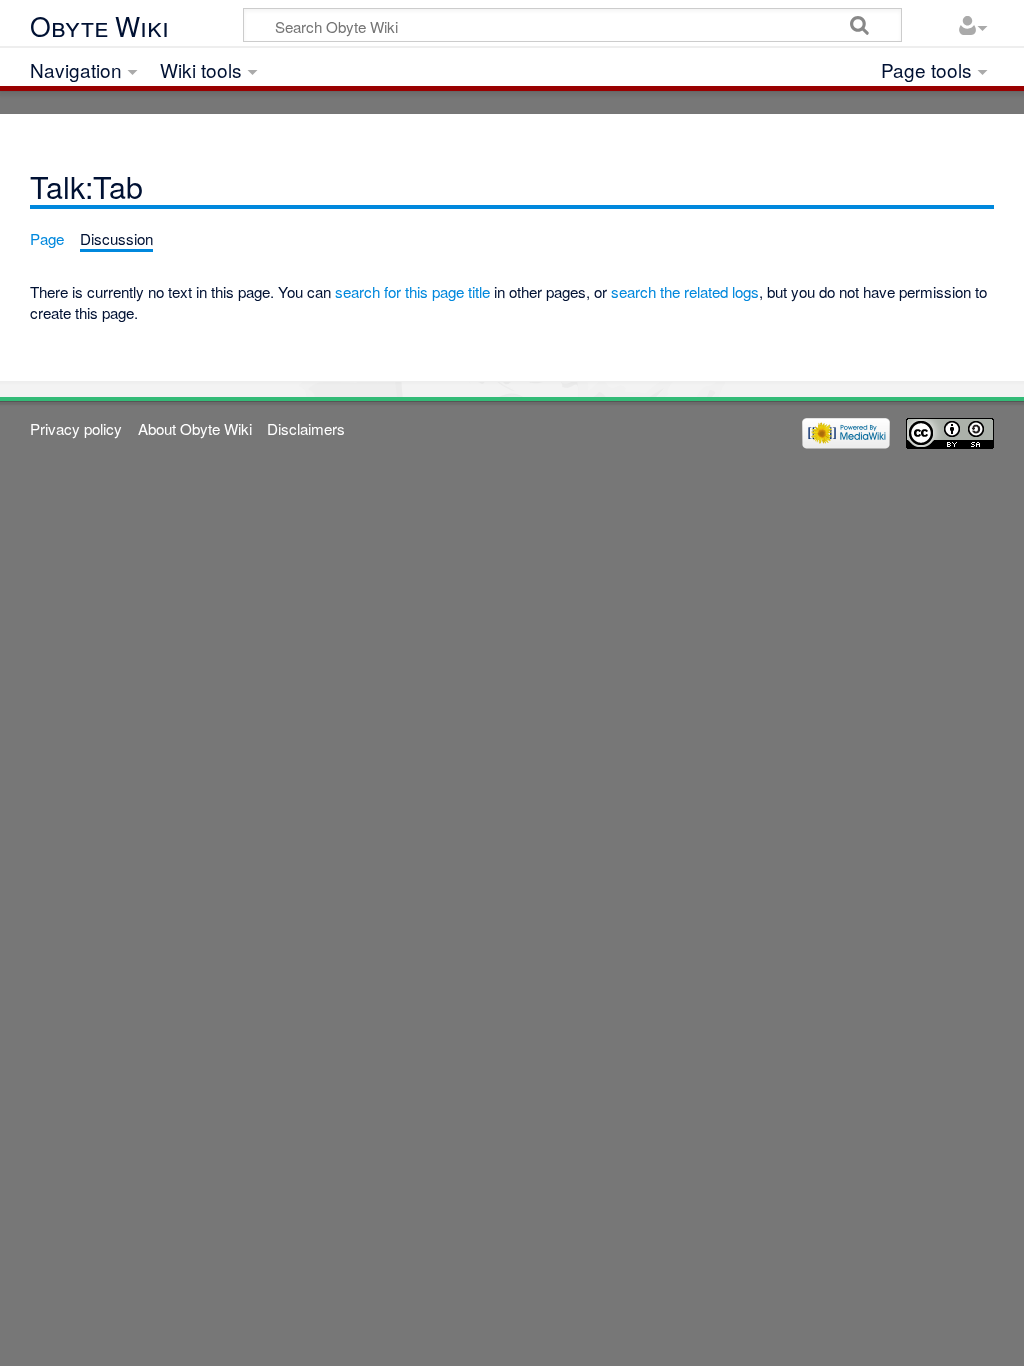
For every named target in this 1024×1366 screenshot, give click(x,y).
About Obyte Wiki (195, 428)
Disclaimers (306, 428)
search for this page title (412, 291)
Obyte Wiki (99, 26)
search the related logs (685, 291)
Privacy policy (76, 428)
